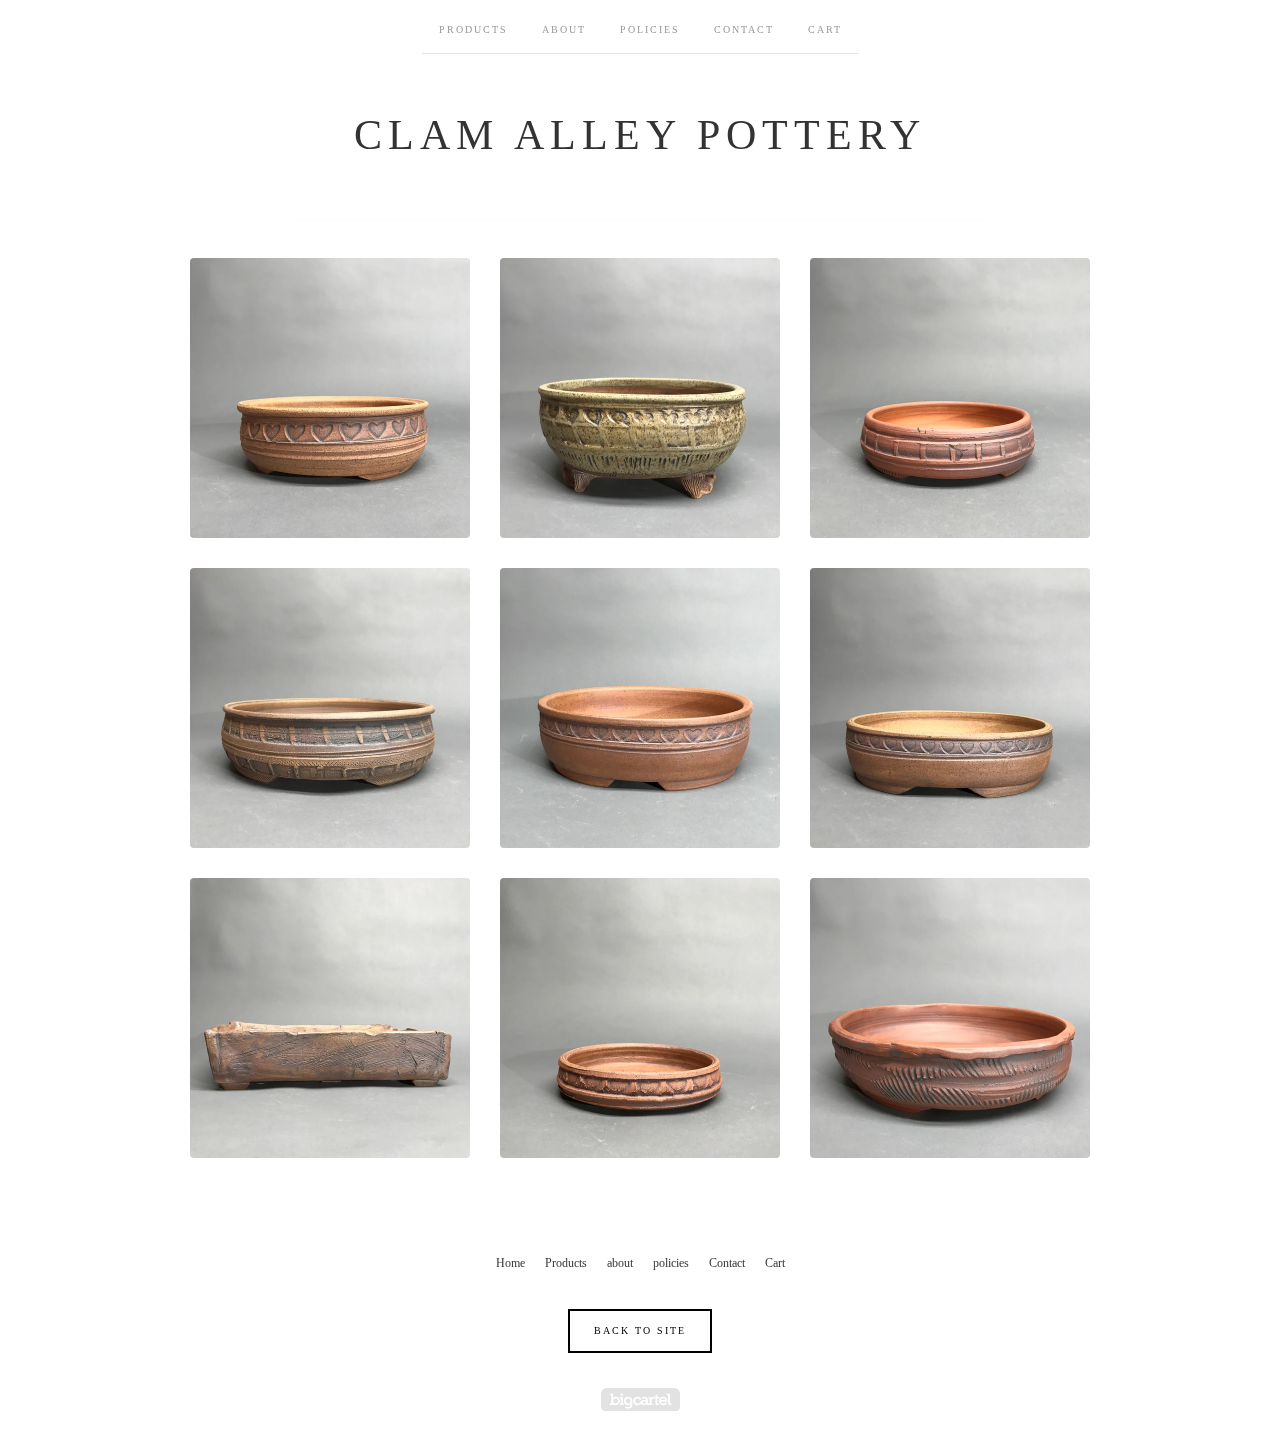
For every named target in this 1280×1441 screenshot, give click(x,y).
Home (510, 1263)
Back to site (640, 1330)
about (564, 29)
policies (650, 29)
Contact (744, 29)
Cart (825, 29)
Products (473, 29)
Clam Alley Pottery (640, 135)
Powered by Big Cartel (640, 1399)
